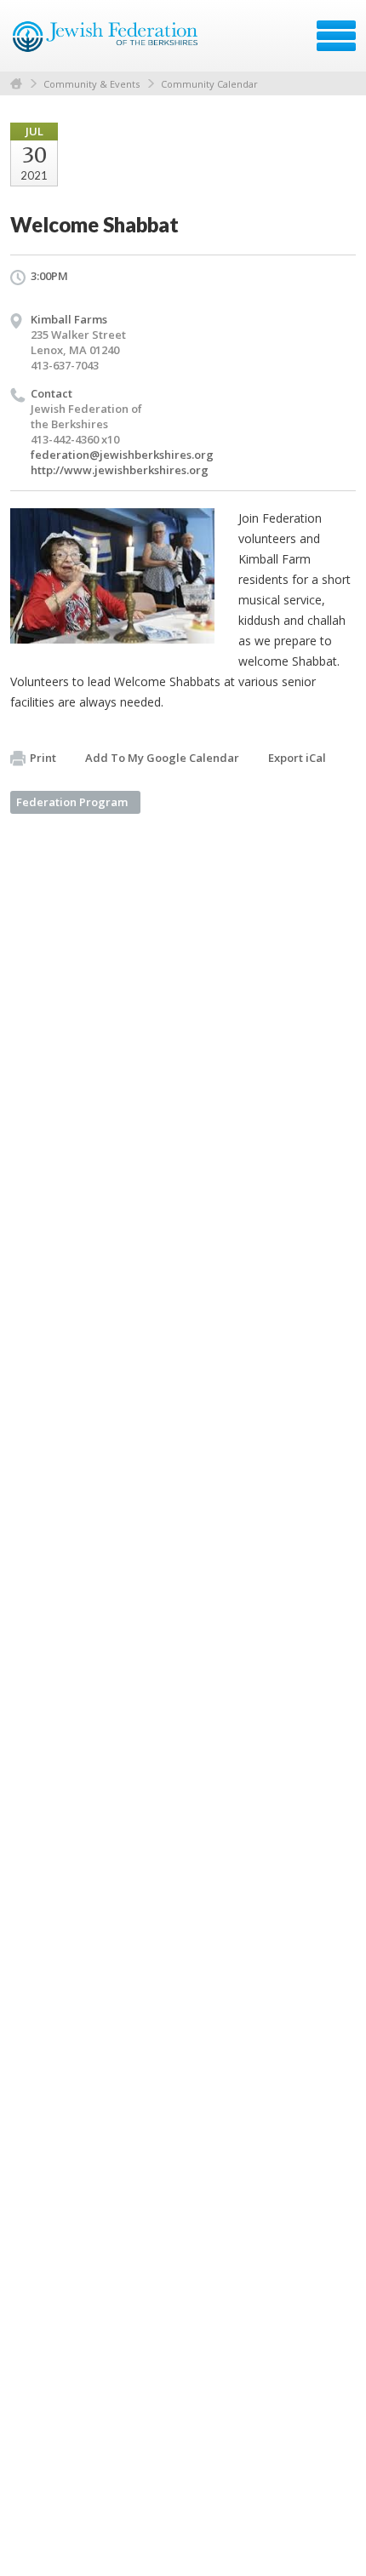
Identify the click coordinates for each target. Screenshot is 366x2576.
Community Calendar (209, 84)
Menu (336, 36)
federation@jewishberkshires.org (122, 455)
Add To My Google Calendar (162, 758)
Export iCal (297, 758)
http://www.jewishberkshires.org (120, 470)
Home (16, 84)
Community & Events (91, 84)
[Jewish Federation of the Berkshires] (106, 42)
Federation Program (72, 802)
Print (43, 758)
